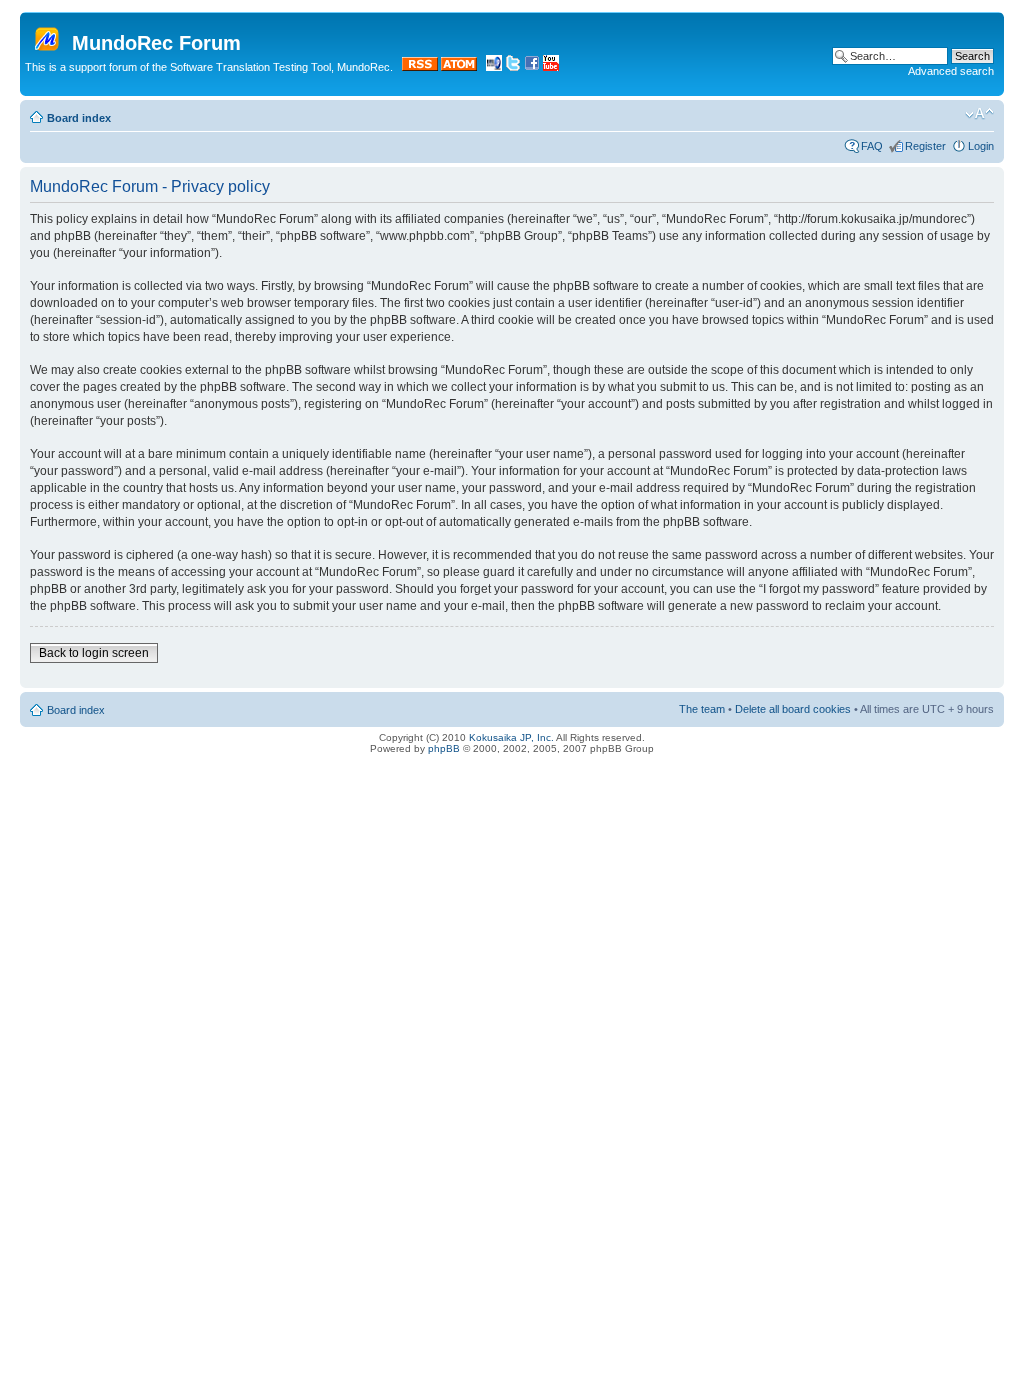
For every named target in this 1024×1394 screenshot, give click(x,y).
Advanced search (951, 71)
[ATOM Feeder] (459, 67)
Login (981, 146)
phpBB (444, 748)
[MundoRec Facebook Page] (532, 67)
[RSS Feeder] (420, 67)
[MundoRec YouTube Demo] (551, 67)
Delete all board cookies (793, 709)
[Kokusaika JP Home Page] (494, 67)
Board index (79, 118)
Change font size (979, 114)
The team (702, 709)
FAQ (872, 146)
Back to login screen (94, 653)
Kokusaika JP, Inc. (511, 737)
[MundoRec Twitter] (513, 67)
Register (925, 146)
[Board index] (48, 35)
